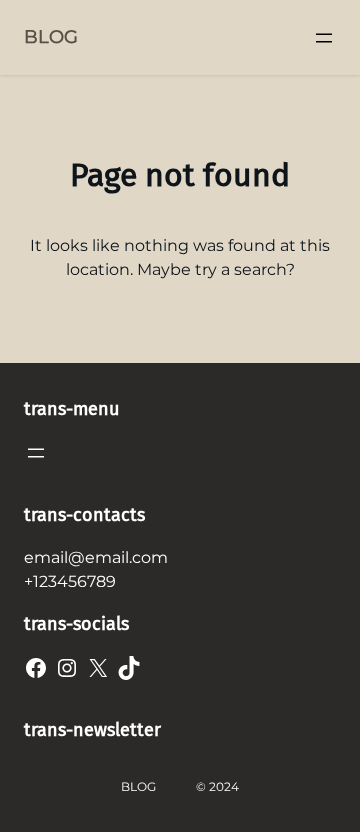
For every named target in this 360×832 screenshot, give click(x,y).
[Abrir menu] (324, 38)
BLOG (51, 37)
